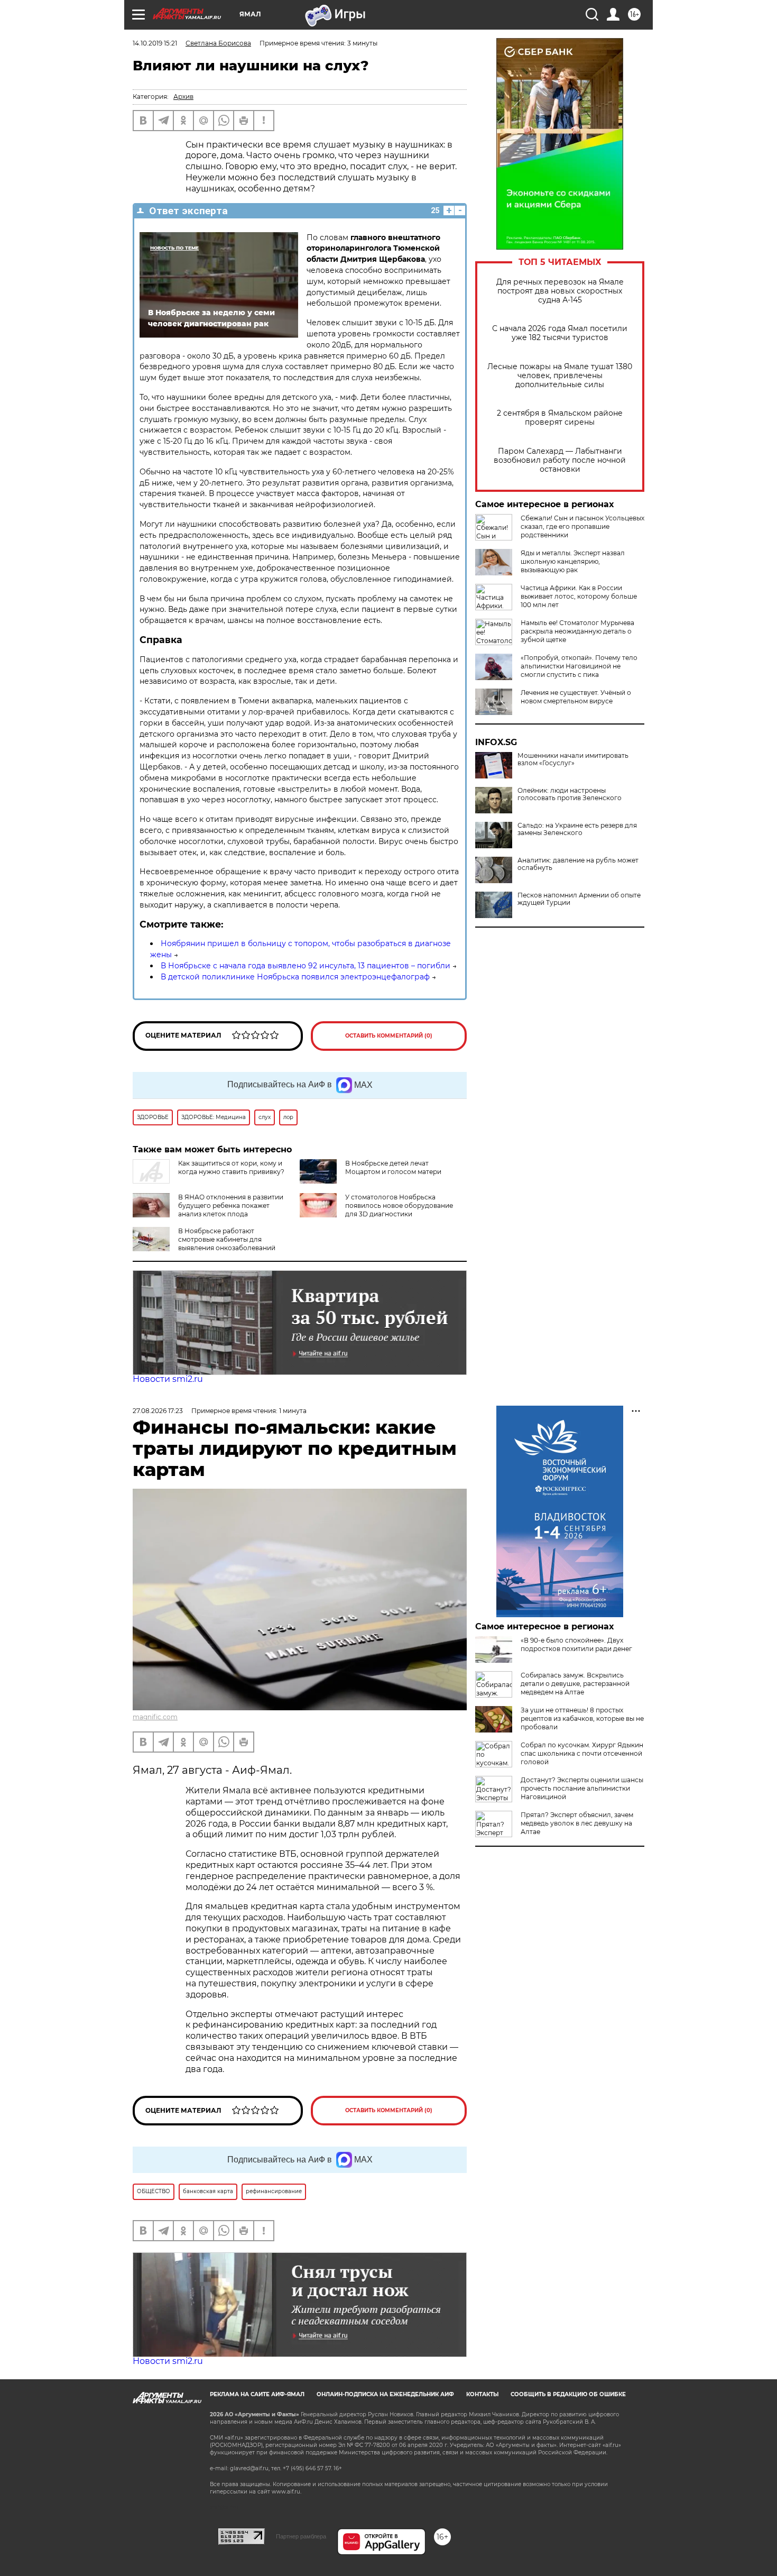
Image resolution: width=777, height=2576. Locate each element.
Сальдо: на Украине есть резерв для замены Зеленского (577, 829)
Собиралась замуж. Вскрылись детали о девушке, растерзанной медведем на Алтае (575, 1684)
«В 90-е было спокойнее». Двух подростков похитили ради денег (576, 1644)
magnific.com (155, 1717)
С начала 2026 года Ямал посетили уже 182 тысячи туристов (560, 333)
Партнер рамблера (301, 2536)
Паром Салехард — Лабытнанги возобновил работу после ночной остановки (560, 460)
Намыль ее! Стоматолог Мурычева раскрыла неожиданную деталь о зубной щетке (577, 631)
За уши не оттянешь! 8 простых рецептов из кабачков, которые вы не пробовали (582, 1718)
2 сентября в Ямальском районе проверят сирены (560, 418)
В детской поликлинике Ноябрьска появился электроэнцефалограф (295, 977)
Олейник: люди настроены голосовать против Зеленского (570, 794)
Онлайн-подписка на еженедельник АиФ (385, 2394)
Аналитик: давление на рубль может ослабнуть (578, 864)
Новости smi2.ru (168, 1379)
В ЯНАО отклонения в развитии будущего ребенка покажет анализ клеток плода (231, 1206)
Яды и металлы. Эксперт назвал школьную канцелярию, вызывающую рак (573, 561)
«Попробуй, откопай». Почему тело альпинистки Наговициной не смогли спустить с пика (579, 666)
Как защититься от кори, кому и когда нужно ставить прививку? (231, 1167)
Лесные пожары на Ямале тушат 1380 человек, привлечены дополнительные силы (560, 376)
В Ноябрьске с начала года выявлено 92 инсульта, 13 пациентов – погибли (306, 966)
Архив (183, 97)
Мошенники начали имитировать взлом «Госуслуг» (573, 759)
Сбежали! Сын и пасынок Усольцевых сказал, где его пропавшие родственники (582, 526)
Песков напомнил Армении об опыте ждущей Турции (579, 899)
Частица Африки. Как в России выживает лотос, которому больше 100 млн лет (579, 596)
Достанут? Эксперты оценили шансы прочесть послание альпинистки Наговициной (582, 1788)
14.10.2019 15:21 (155, 43)
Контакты (482, 2394)
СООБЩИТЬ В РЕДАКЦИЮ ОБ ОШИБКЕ (568, 2394)
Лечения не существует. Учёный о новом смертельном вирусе (576, 697)
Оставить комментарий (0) (389, 1036)
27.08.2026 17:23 (158, 1411)
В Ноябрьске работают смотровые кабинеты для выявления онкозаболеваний (227, 1239)
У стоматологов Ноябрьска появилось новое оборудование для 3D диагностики (399, 1206)
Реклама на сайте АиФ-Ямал (257, 2394)
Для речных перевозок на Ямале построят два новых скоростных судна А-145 (560, 291)
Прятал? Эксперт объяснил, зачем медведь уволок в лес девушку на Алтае (577, 1823)
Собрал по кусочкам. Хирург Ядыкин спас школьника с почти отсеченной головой (582, 1753)
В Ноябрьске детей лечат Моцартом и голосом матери (393, 1167)
